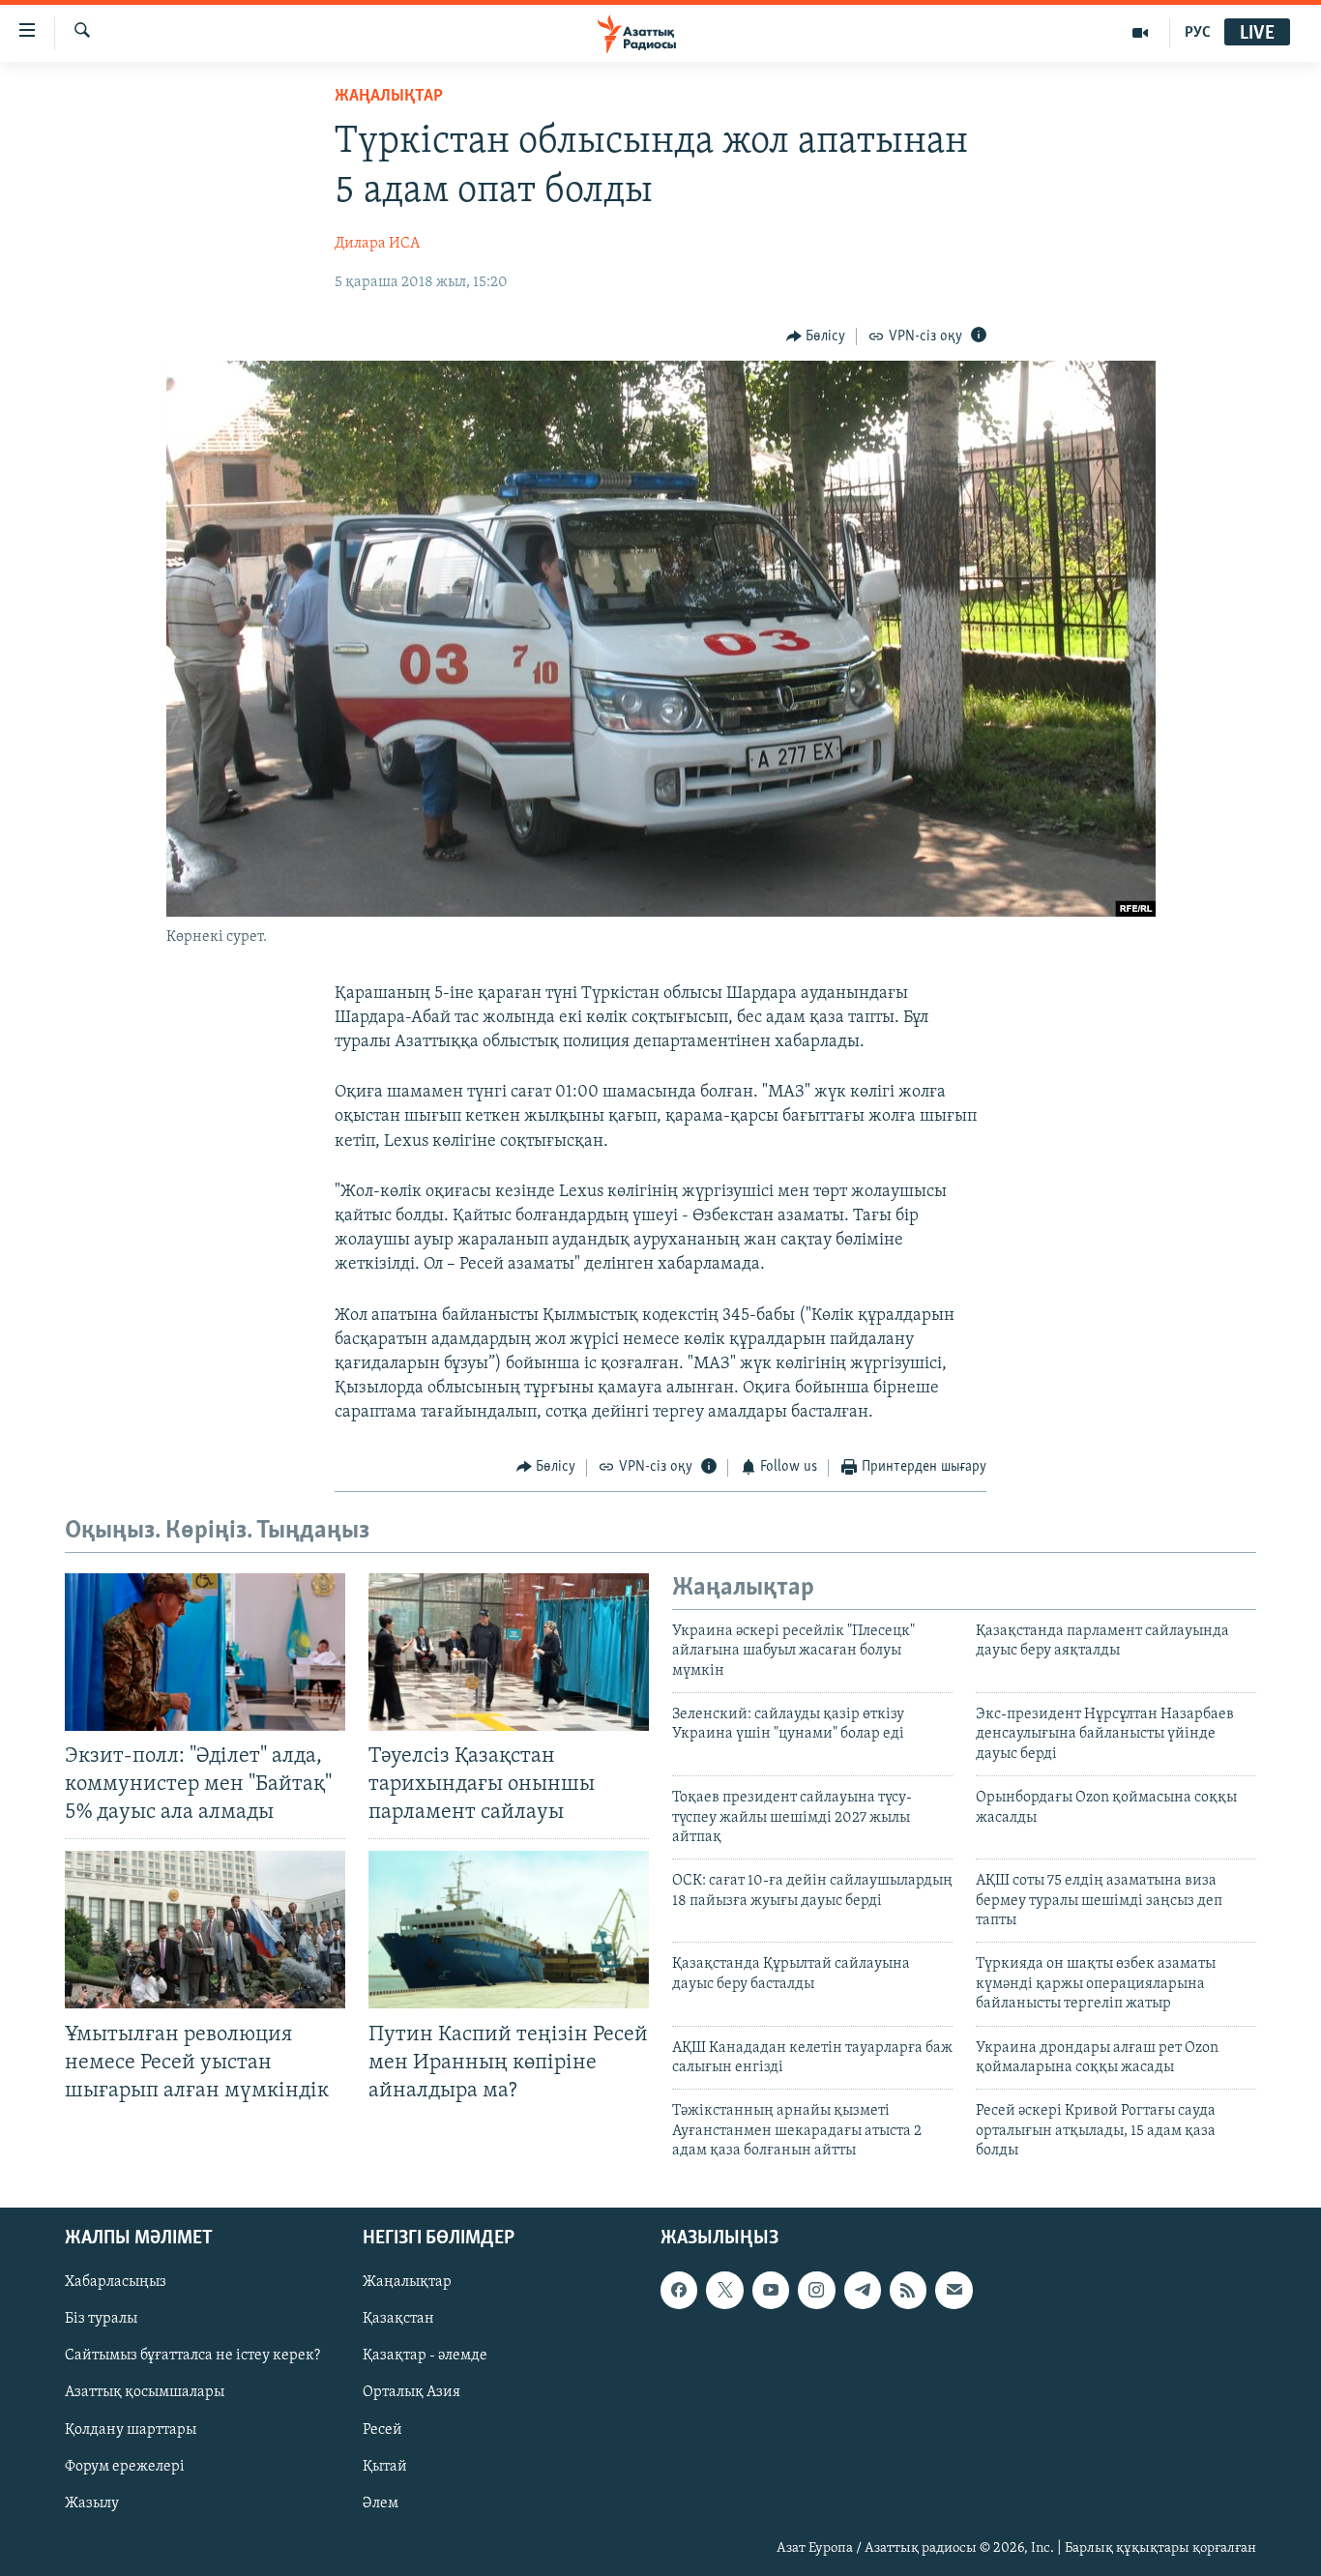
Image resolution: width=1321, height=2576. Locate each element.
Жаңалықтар (407, 2282)
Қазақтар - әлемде (425, 2356)
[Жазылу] (954, 2290)
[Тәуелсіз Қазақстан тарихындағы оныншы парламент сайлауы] (509, 1652)
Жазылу (92, 2503)
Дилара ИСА (377, 244)
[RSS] (908, 2290)
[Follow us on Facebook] (679, 2290)
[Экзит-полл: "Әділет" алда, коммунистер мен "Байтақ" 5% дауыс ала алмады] (205, 1652)
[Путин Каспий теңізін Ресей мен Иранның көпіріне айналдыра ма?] (509, 1930)
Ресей (382, 2429)
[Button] (816, 337)
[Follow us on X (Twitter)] (724, 2290)
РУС (1198, 33)
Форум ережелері (125, 2466)
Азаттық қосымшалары (145, 2392)
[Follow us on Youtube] (771, 2290)
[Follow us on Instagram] (816, 2290)
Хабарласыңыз (116, 2282)
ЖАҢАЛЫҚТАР (389, 97)
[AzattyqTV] (1141, 33)
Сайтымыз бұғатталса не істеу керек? (192, 2356)
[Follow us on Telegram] (863, 2290)
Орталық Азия (411, 2392)
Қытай (385, 2466)
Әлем (381, 2503)
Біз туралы (101, 2319)
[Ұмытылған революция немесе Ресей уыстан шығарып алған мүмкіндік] (205, 1930)
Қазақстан (398, 2319)
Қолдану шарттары (131, 2429)
